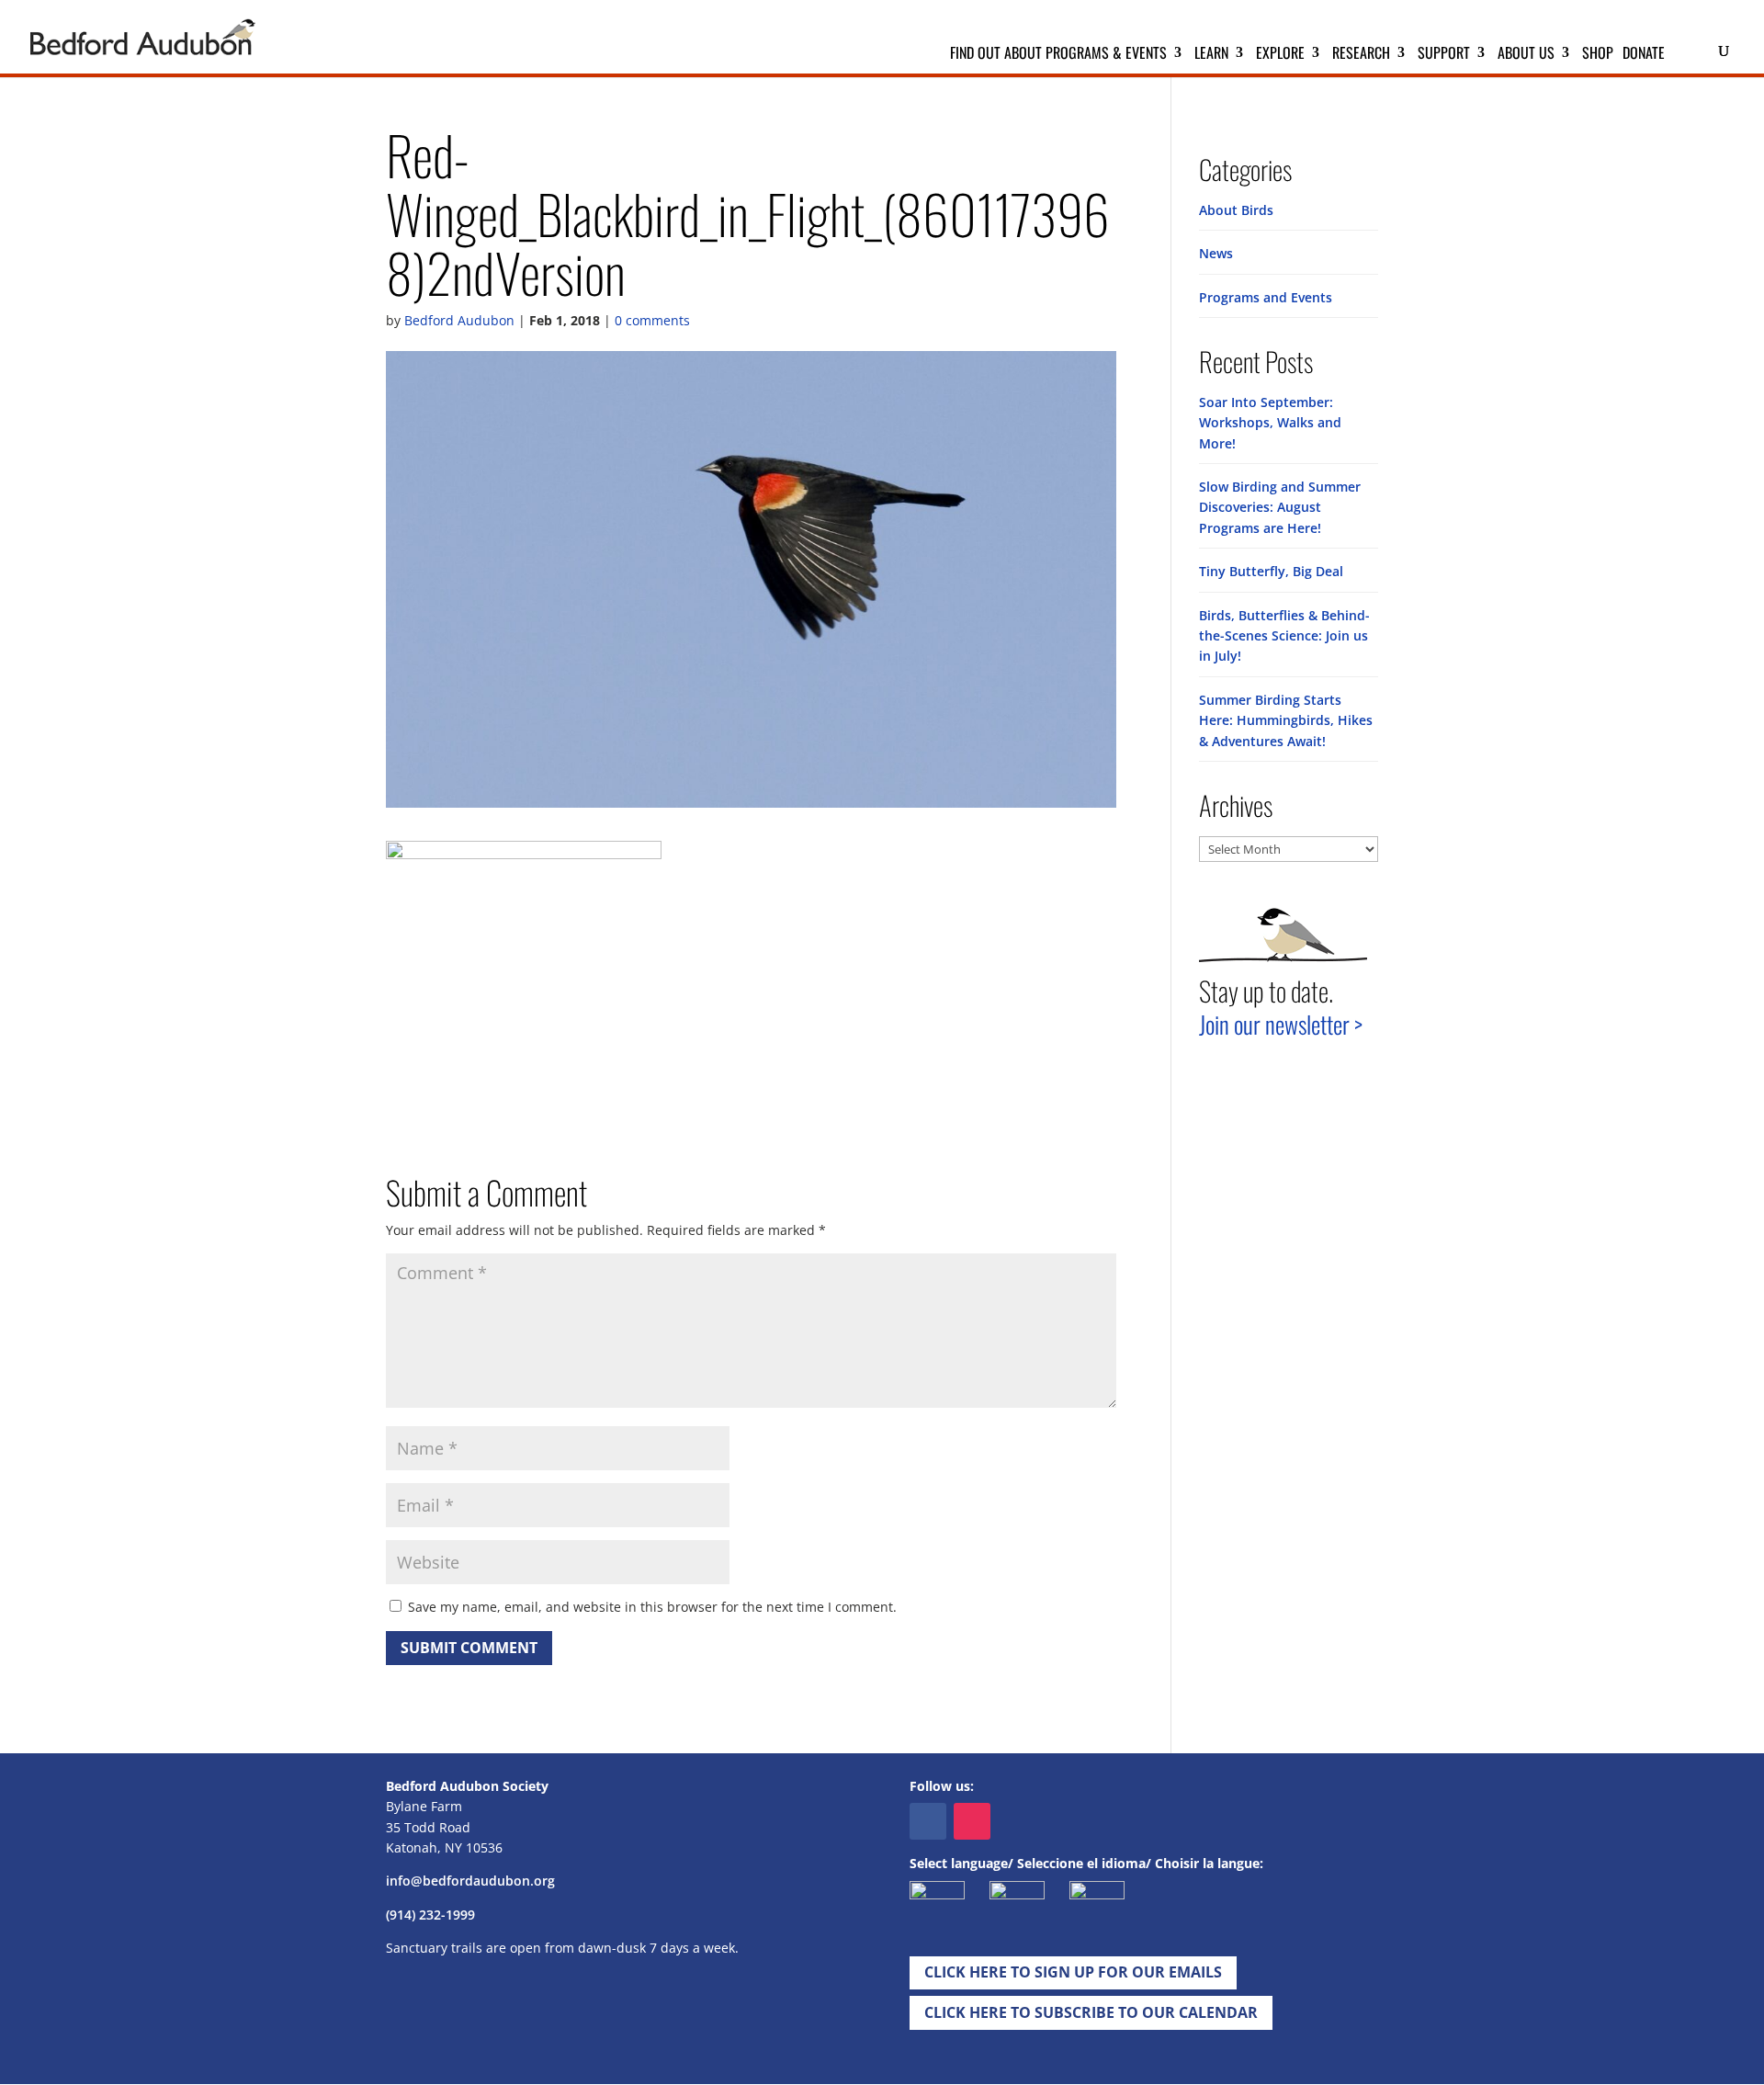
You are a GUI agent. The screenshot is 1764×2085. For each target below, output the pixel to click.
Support (1444, 55)
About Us (1526, 55)
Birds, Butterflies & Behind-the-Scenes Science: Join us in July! (1284, 636)
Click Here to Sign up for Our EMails (1073, 1972)
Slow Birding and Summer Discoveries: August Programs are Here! (1280, 507)
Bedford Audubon (459, 320)
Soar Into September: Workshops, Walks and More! (1270, 423)
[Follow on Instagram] (972, 1821)
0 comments (652, 320)
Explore (1280, 55)
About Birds (1236, 210)
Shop (1598, 55)
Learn (1211, 55)
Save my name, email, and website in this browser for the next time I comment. (652, 1607)
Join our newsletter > (1281, 1024)
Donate (1644, 55)
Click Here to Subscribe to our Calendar (1091, 2012)
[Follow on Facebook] (928, 1821)
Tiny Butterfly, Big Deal (1271, 571)
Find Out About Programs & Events (1058, 55)
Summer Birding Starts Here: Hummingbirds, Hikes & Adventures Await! (1286, 720)
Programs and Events (1266, 297)
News (1216, 253)
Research (1361, 55)
